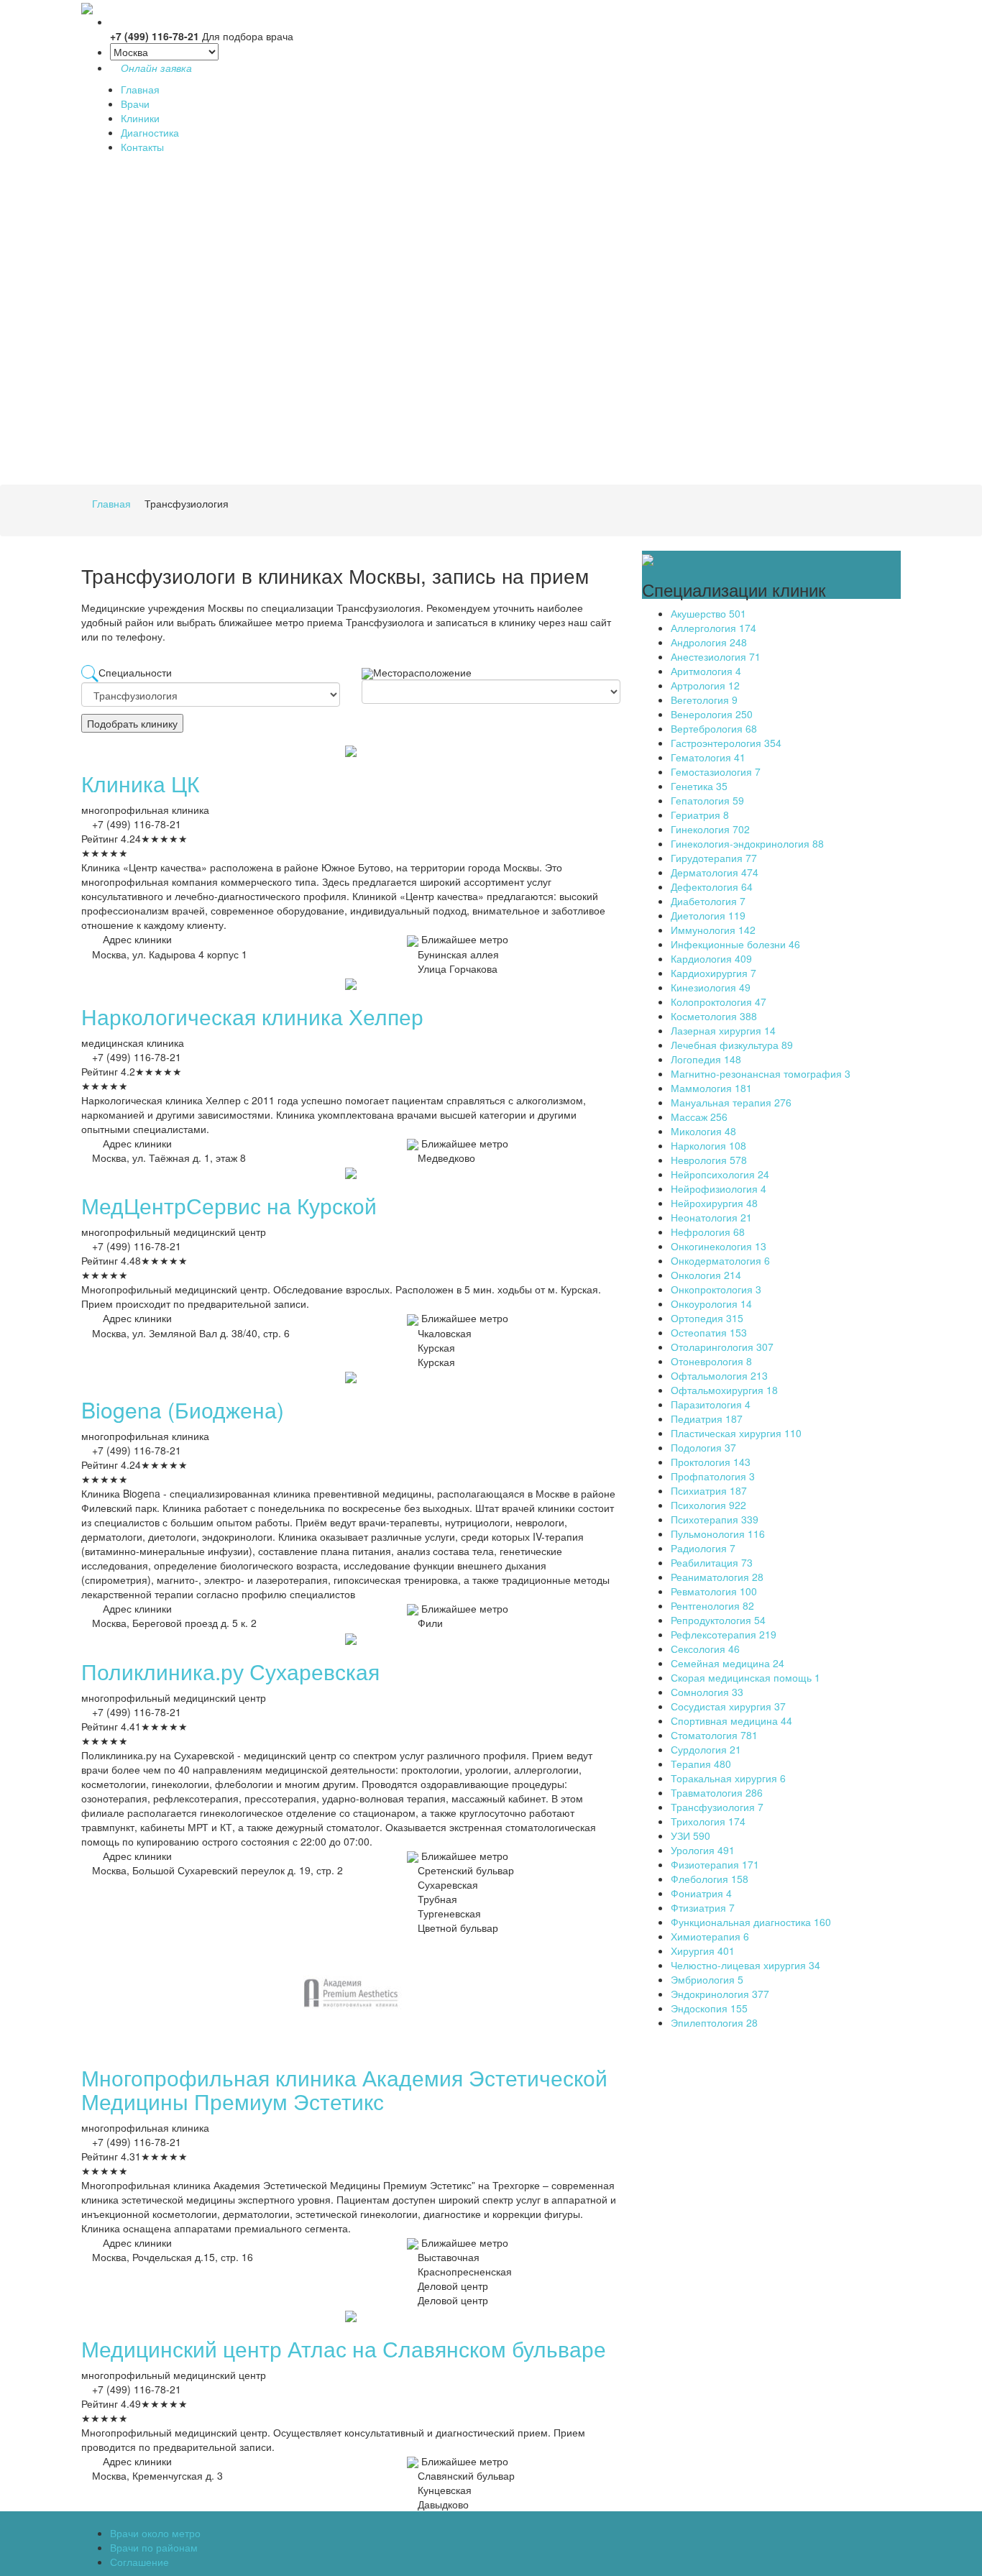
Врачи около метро (155, 2533)
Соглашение (139, 2562)
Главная (140, 89)
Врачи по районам (154, 2547)
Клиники (140, 118)
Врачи (135, 104)
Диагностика (150, 132)
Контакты (142, 147)
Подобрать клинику (132, 723)
